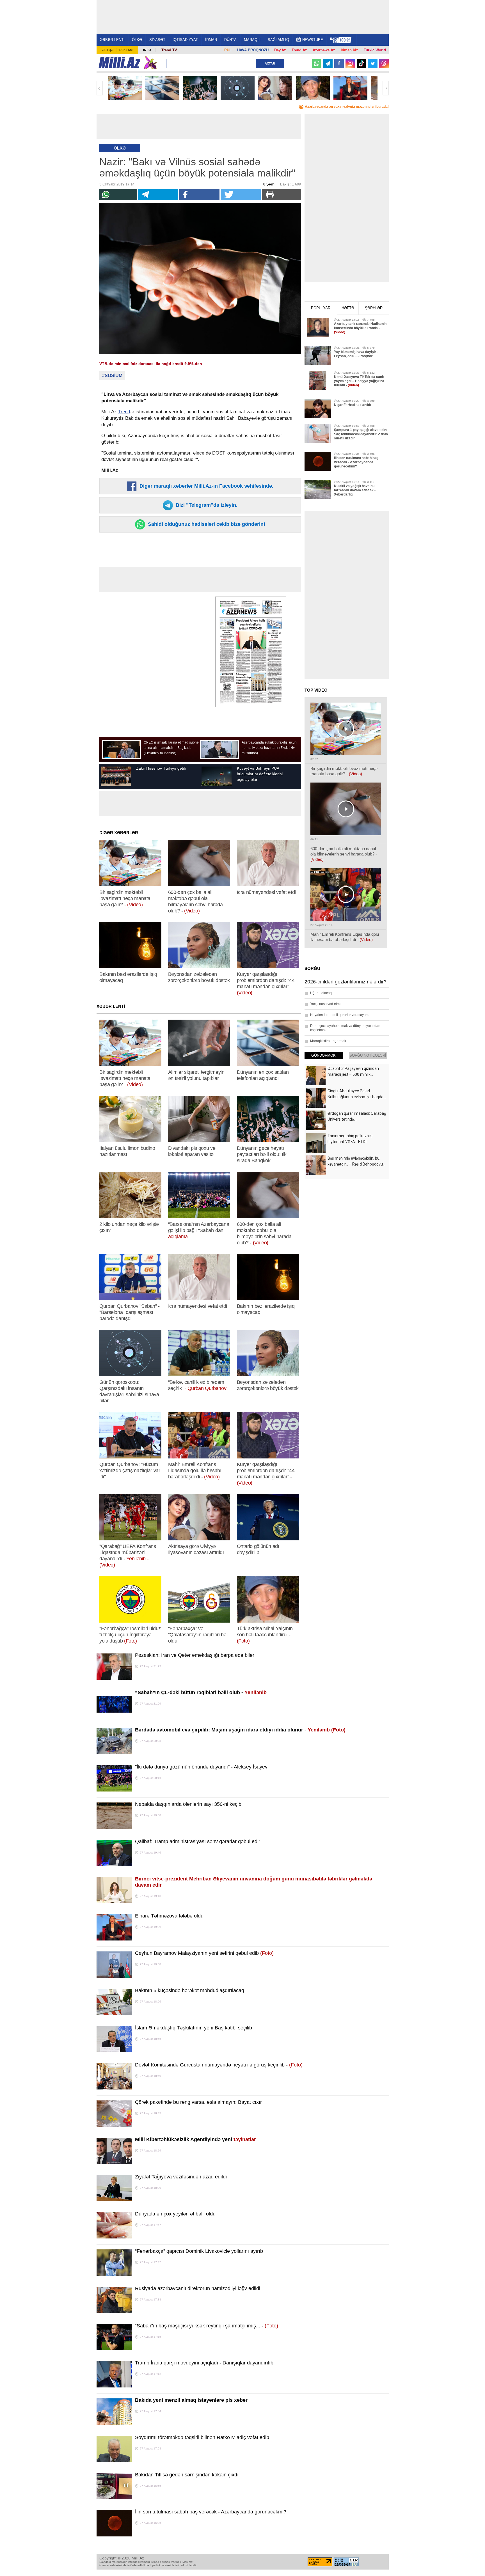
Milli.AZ (119, 63)
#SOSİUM (112, 376)
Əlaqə (108, 50)
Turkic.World (375, 50)
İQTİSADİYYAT (185, 40)
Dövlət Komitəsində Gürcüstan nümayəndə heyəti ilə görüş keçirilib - (219, 2065)
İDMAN (211, 40)
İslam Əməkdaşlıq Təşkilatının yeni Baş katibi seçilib (194, 2028)
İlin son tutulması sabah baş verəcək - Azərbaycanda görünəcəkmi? (211, 2512)
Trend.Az (299, 50)
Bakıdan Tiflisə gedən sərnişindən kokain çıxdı (187, 2475)
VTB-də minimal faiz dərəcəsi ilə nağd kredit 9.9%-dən (151, 364)
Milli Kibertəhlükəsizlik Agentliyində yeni (195, 2139)
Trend (124, 412)
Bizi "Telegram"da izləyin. (206, 505)
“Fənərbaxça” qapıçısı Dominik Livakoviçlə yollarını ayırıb (199, 2251)
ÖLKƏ (137, 40)
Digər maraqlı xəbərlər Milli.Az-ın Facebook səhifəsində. (206, 486)
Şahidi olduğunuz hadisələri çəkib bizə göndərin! (206, 524)
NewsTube (313, 40)
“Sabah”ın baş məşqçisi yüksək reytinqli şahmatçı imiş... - (207, 2326)
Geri (100, 88)
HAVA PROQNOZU (253, 50)
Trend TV (169, 50)
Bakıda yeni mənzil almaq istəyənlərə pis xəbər (191, 2400)
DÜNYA (230, 40)
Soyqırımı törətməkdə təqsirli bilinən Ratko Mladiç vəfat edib (202, 2437)
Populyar (321, 308)
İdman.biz (349, 50)
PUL (228, 50)
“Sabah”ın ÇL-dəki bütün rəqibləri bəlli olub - (201, 1692)
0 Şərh (271, 184)
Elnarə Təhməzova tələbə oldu (169, 1916)
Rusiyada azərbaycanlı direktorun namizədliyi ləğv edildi (198, 2288)
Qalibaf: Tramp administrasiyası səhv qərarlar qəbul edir (198, 1841)
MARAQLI (252, 40)
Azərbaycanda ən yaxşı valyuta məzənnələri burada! (347, 107)
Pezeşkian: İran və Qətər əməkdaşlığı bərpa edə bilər (195, 1655)
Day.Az (280, 50)
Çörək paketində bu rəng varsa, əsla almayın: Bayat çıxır (198, 2102)
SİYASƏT (157, 40)
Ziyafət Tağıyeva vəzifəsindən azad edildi (181, 2177)
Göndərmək (323, 1055)
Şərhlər (374, 308)
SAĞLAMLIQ (278, 40)
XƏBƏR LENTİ (112, 40)
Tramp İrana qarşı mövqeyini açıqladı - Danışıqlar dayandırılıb (204, 2363)
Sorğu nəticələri (368, 1055)
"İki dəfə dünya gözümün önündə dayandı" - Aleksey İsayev (201, 1767)
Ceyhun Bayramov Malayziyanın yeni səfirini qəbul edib (204, 1953)
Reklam (126, 50)
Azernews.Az (324, 50)
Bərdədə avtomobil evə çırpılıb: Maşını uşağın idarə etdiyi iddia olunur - (240, 1730)
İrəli (386, 88)
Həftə (348, 308)
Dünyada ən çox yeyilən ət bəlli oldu (175, 2214)
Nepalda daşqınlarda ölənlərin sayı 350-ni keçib (188, 1804)
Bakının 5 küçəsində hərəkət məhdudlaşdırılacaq (190, 1990)
